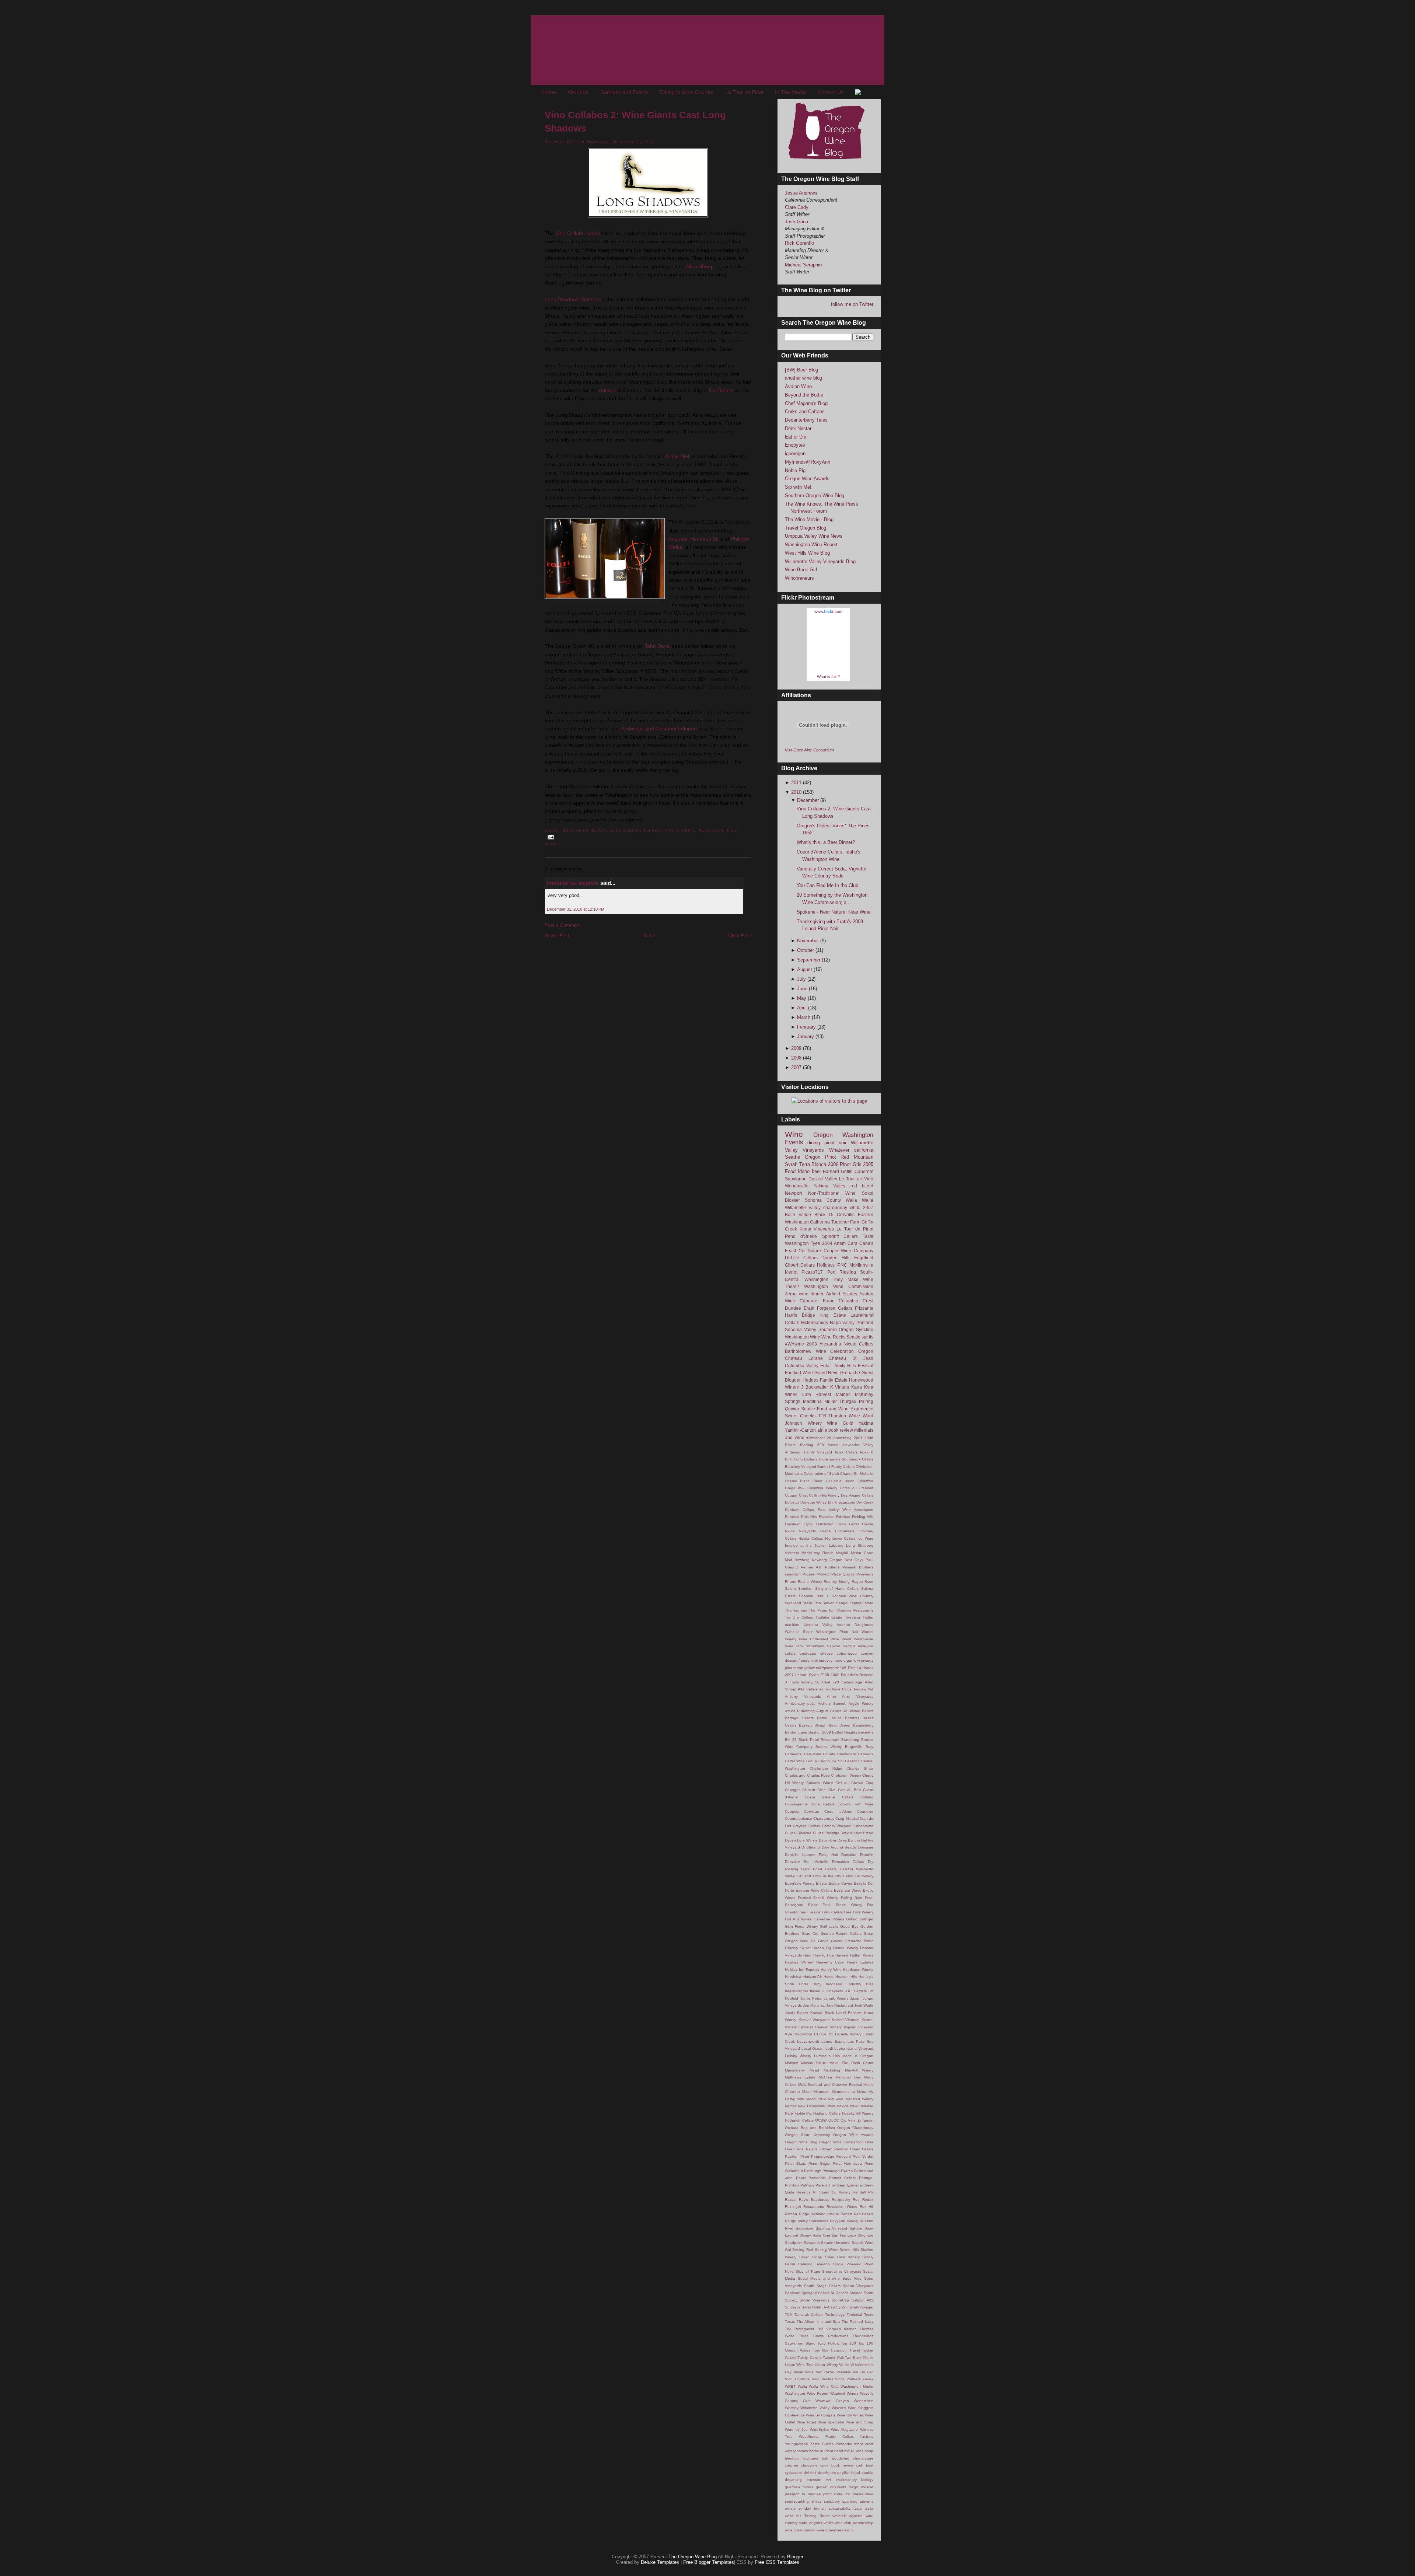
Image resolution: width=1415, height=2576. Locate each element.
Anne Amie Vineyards (850, 1697)
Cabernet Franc (817, 1301)
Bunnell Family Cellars (836, 1467)
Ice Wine (865, 1538)
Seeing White (826, 2250)
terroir (798, 1668)
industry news (831, 1660)
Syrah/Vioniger (861, 2307)
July (802, 979)
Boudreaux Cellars (857, 1459)
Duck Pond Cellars (819, 1869)
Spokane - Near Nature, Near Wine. (834, 912)
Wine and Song (860, 2422)
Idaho (804, 1171)
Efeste (821, 1883)
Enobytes (795, 445)
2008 (797, 1058)
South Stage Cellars (822, 2286)
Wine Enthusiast (813, 1639)
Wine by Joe (796, 2430)
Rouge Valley (796, 2221)
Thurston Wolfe (844, 1416)
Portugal (866, 2178)
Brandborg (850, 1740)
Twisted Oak (833, 2358)
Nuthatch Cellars (799, 2120)
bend (839, 2451)
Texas (790, 2322)
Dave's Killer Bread (857, 1833)
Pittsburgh (813, 2171)
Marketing (832, 2070)
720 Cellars (843, 1682)
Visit (809, 750)
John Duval (658, 646)
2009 (797, 1048)
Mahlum (792, 2063)
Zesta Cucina (822, 2444)
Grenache (850, 1373)
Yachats (867, 2437)
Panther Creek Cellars (854, 2149)
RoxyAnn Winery (844, 2221)
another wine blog (803, 378)
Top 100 (848, 2343)
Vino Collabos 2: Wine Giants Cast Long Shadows (635, 122)
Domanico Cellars (848, 1862)
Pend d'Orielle (801, 1236)
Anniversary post (800, 1704)
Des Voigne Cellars (857, 1495)
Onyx (859, 1560)
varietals (839, 2516)
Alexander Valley (858, 1445)
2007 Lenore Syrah (802, 1675)
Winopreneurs (799, 578)
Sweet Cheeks (800, 1416)
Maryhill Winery (859, 2070)
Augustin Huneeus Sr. (694, 539)
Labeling (836, 1545)
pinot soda (833, 2494)
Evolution (827, 1517)
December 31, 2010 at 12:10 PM (576, 909)
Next (848, 1560)
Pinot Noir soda (847, 2163)
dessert (791, 1660)
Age (859, 1682)
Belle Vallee (798, 1214)
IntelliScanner (796, 1991)
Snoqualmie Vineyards (842, 2271)
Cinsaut (809, 1790)
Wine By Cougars (821, 2415)
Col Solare (721, 390)
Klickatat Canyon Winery (820, 2027)
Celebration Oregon (852, 1351)
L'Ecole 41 (824, 2034)
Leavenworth (808, 2041)
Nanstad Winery (860, 2099)
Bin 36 (791, 1740)
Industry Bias (860, 1984)
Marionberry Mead (802, 2070)
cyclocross (794, 2473)
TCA (789, 2315)
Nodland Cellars (827, 2113)
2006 (833, 1164)
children (792, 2465)
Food (790, 1171)
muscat (867, 2487)
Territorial (854, 2315)
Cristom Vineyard (837, 1826)
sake (869, 2494)
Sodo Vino (852, 2278)
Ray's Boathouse (814, 2200)
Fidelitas (843, 1517)
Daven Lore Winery (801, 1840)
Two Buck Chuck (859, 2358)
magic (854, 2487)
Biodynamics (830, 1459)
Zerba (791, 1294)
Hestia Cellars (811, 1538)
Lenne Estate (834, 2041)
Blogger (795, 2557)
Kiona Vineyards (817, 1229)
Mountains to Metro (849, 2092)
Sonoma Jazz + (814, 1596)
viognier (815, 2523)
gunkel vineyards (831, 2487)
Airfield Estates (842, 1294)
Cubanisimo (863, 1826)
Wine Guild (840, 1423)
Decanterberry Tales (806, 420)
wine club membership (854, 2523)
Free (848, 1912)
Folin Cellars (832, 1912)
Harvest (842, 1955)
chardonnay (835, 1207)
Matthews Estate (800, 2077)
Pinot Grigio (819, 2163)
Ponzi (801, 2178)
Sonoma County (823, 1200)
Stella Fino (812, 1603)
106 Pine (848, 1668)
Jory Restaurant (840, 2005)
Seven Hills (849, 2250)
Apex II (867, 1452)
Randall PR (863, 2192)
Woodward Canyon (823, 1646)
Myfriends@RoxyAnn (808, 462)
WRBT (790, 2386)
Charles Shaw (860, 1768)
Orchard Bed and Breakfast (810, 2128)
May (802, 998)
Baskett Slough (813, 1725)
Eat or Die (796, 437)
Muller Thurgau (840, 1401)
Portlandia (817, 2178)
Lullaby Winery (798, 2056)
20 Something (839, 1438)
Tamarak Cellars (808, 2315)
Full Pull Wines (798, 1919)
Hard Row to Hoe (819, 1955)
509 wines (827, 1445)
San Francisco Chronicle (852, 2235)
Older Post (740, 936)
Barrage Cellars (799, 1718)
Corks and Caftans (805, 411)
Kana (857, 1387)
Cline (822, 1790)
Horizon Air (813, 1977)
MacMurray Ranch (817, 1553)
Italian (815, 1991)
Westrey (792, 2408)
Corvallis (846, 1214)
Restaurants (814, 2207)
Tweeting (853, 1617)
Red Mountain (857, 1157)
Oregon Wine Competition (841, 2142)
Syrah (791, 1164)
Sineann (823, 2264)
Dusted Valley (823, 1179)
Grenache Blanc (859, 1941)
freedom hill (808, 1660)
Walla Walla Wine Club (818, 2386)
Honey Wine (831, 1970)
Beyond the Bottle (804, 395)
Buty (869, 1747)
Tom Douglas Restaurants (851, 1610)
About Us (578, 92)
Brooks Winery (829, 1747)
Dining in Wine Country (687, 92)
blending (792, 2458)
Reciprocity (841, 2200)
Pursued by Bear (830, 2185)
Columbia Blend (840, 1481)
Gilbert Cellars (800, 1265)
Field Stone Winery (842, 1905)
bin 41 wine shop (859, 2451)
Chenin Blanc (797, 1481)
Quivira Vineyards (858, 1574)
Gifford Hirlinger (860, 1919)
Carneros (866, 1754)
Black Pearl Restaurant (819, 1740)
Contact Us (831, 92)
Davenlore (827, 1840)
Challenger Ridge (826, 1768)
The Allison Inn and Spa (818, 2322)
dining (814, 1143)
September (809, 960)
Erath (809, 1308)
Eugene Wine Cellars (814, 1890)
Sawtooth (812, 2243)
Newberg (802, 1560)
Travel (855, 2350)
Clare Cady (797, 207)
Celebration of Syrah (821, 1474)
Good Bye (849, 1926)
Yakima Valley (830, 1186)
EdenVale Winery (800, 1883)
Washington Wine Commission (839, 1286)
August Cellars (829, 1711)
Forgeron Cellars (835, 1308)
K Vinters (840, 1387)
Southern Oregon (836, 1329)
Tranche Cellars (799, 1617)
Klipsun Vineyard (859, 2027)
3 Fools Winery (799, 1682)
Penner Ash (812, 1567)
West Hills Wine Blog (807, 553)
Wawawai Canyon (832, 2401)
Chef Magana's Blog (806, 403)
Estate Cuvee (841, 1883)
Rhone (791, 1582)
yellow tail (813, 1668)
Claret (817, 1481)
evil (829, 2480)
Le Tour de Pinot (744, 92)
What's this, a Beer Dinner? (826, 842)
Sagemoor (804, 2228)
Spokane (793, 2293)
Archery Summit (832, 1704)
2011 (797, 783)
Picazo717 (812, 1272)
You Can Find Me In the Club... (830, 885)
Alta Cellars (808, 1689)
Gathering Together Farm (835, 1222)
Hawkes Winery (799, 1962)
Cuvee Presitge (826, 1833)
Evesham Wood (848, 1890)
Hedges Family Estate (825, 1380)
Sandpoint (794, 2243)
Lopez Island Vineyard (854, 2048)
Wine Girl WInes (850, 2415)
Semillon (805, 1589)
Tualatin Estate (829, 1617)
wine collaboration (800, 2530)
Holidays (826, 1265)
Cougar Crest (796, 1495)
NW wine (836, 2099)
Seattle (792, 1157)
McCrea (826, 2077)
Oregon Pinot (820, 1157)
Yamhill (849, 1646)
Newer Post (557, 936)
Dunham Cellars (799, 1510)
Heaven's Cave (830, 1962)
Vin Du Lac (863, 2372)
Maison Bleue (814, 2063)
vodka (829, 2523)
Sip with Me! (798, 487)
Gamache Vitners (829, 1919)
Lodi (829, 2048)
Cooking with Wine (855, 1804)
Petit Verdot (863, 2156)
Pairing (866, 1401)
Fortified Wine (799, 1373)
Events (794, 1142)
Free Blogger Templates (709, 2562)
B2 (845, 1711)
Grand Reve (827, 1373)
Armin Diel (677, 456)
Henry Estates (860, 1962)
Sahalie (856, 2228)
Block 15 (824, 1214)
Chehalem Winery (846, 1775)
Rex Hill (867, 2207)
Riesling (848, 1272)
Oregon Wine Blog (801, 2142)
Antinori (608, 390)
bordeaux (808, 1653)
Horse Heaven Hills (840, 1977)
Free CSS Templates (777, 2562)
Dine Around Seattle (839, 1847)
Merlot (791, 1272)
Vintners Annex (860, 2379)
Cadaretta (793, 1754)
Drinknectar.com (841, 1502)
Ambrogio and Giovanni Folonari (659, 729)
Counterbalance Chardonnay (810, 1818)
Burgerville (854, 1747)
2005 (868, 1164)
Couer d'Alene (838, 1811)
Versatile (844, 2372)
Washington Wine (803, 1337)
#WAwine (794, 1344)
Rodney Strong (837, 1582)
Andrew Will (863, 1689)
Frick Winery (863, 1912)
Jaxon (855, 1998)
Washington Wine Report (811, 544)
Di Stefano (811, 1847)
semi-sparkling (797, 2501)
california (864, 1150)
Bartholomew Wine (806, 1351)
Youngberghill (796, 2444)
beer (816, 1171)
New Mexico (838, 2106)
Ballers (599, 830)
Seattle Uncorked (836, 2243)
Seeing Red (803, 2250)
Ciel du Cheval (849, 1783)
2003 (812, 1344)
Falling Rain (852, 1898)
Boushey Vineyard (801, 1467)
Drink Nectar (798, 428)
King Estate (833, 1315)
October (806, 950)
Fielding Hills (863, 1517)
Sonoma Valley (801, 1329)
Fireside (814, 1912)
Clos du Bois (850, 1790)
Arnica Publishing (800, 1711)
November (809, 941)
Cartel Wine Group (801, 1761)
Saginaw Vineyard (831, 2228)
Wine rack (794, 1646)
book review (841, 1430)
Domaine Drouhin (857, 1855)
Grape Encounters (837, 1531)
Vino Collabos (680, 830)
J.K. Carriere (856, 1991)
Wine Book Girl (801, 570)
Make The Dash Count (852, 2063)
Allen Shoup (700, 266)
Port (831, 1272)
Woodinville (797, 1186)
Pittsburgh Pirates (838, 2171)
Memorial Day (848, 2077)
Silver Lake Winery (842, 2257)
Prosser (809, 1574)
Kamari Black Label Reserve (836, 2013)
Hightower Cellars (840, 1538)
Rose (869, 1582)
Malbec (843, 1394)
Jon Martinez (814, 2005)
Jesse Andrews (801, 193)
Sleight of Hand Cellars (837, 1589)
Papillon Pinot (797, 2156)
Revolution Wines (842, 2207)
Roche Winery (810, 1582)
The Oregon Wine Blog (693, 2557)
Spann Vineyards (858, 2286)
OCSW (821, 2120)
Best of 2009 (820, 1732)
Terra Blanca (813, 1164)
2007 (797, 1067)
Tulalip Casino (809, 2358)
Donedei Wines (813, 1502)
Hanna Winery (846, 1948)
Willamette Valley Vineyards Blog (820, 561)
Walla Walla (860, 1200)
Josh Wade (864, 2005)
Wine (732, 830)
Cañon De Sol (831, 1761)
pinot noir (836, 1143)
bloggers (811, 2458)
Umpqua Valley (818, 1625)
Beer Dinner (840, 1725)
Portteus (832, 1567)
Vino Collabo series (578, 233)
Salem (790, 1589)
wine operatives (830, 2530)
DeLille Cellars (801, 1258)
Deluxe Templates (660, 2562)
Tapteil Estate (862, 1603)
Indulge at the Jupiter (806, 1545)
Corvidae (812, 1811)
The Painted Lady (857, 2322)
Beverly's (866, 1732)
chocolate (809, 2465)
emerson (814, 2480)
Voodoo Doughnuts (855, 1625)
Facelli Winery (826, 1898)
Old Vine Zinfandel (857, 2120)
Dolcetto (792, 1502)
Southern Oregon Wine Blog (815, 495)
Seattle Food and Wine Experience (837, 1409)
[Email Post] (550, 836)
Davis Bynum (849, 1840)
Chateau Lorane (804, 1358)
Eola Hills (809, 1517)
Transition (838, 2350)
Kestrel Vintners (846, 2020)
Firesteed (793, 1524)
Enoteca (792, 1517)
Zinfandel (844, 2444)
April (803, 1008)
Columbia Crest (856, 1301)
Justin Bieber (796, 2013)
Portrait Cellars (843, 2178)
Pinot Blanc (795, 2163)
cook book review (837, 2465)
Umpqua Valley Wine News (814, 536)
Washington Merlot (857, 2386)
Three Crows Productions (824, 2336)
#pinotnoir (830, 1668)
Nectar (790, 2106)
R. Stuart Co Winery (832, 2192)
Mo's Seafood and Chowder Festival (830, 2085)
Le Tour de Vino (856, 1179)
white (855, 1207)
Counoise (865, 1811)
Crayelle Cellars (806, 1826)
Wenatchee (864, 2401)
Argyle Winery (861, 1704)
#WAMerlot (815, 1438)
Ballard (855, 1711)
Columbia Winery (822, 1488)
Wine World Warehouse (852, 1639)
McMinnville (861, 1265)
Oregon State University (807, 2135)
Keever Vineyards (814, 2020)
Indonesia (834, 1984)
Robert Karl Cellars (857, 2214)
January (806, 1036)
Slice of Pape (808, 2271)
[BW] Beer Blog (801, 370)
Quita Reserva (798, 2192)
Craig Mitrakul (847, 1818)
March (804, 1017)
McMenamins (815, 1322)
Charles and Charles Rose (807, 1775)
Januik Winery (836, 1998)
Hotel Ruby (810, 1984)
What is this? (828, 677)
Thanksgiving (796, 1610)
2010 (797, 792)
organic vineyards (858, 1660)
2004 (827, 1243)
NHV (822, 2099)
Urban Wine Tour (799, 2365)
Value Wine (804, 2372)
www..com (828, 611)
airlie (822, 1430)
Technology (835, 2315)
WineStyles (819, 2430)
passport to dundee (803, 2494)
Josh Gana (796, 222)
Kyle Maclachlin (799, 2034)
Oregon (823, 1135)
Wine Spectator (831, 2422)
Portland (865, 1322)
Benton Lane (796, 1732)
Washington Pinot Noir (837, 1632)
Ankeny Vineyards (803, 1697)
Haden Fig (822, 1948)
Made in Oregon (858, 2056)
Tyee (815, 1243)
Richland (818, 2214)
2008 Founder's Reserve (852, 1675)
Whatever (839, 1150)
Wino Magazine (845, 2430)
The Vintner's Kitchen (837, 2329)
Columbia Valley (802, 1366)
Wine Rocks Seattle (841, 1337)
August (805, 969)
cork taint (865, 2465)
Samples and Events (625, 92)
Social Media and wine (819, 2278)
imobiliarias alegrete (573, 883)
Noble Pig (795, 470)
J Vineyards (833, 1991)
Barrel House (829, 1718)
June (803, 989)
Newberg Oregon (827, 1560)
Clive (832, 1790)
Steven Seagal (835, 1603)
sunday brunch (812, 2508)
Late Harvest (817, 1394)
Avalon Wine (798, 386)
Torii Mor (820, 2350)
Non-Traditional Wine (832, 1193)
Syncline (865, 1329)
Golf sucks (829, 1926)
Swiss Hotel (811, 2307)
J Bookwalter (815, 1387)
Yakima (866, 1423)
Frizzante (864, 1308)
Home (549, 92)
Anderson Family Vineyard (808, 1452)
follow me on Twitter (852, 304)
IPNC (842, 1265)
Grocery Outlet (798, 1948)
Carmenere (847, 1754)
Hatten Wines (862, 1955)
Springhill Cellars (815, 2293)
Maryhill (842, 1553)
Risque (833, 2214)
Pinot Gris (851, 1164)
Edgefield (864, 1258)
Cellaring (852, 1761)
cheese (827, 1653)
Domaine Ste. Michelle (806, 1862)
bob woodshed (836, 2458)
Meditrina (812, 1401)
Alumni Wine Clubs (836, 1689)
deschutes (827, 2473)
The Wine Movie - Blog (809, 519)
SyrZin (841, 2307)
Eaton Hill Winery (858, 1876)
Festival (866, 1366)
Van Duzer (825, 2372)
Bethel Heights (845, 1732)
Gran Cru (810, 1933)
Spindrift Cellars (840, 1236)
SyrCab (829, 2307)
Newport (793, 1193)
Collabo (867, 1797)
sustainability (840, 2508)
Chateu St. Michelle (857, 1474)
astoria (802, 2451)
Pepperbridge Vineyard (831, 2156)
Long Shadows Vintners (572, 299)
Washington (711, 830)
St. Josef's (839, 2293)
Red (856, 2200)
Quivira (792, 1409)
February (807, 1027)
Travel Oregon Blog (806, 528)
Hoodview (793, 1977)
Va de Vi (846, 2365)
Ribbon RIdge (797, 2214)
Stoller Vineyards (815, 2300)
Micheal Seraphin (803, 265)
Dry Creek (865, 1502)
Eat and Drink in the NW (819, 1876)
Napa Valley (842, 1322)
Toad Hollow (828, 2343)
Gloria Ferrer (848, 1524)
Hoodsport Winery (858, 1970)
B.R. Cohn (794, 1459)
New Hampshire (811, 2106)
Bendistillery (863, 1725)
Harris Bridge (800, 1315)
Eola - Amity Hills (838, 1366)
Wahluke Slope (799, 1632)
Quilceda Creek (860, 2185)
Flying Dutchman (819, 1524)
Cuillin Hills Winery (824, 1495)
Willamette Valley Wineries (823, 2408)
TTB (822, 1416)
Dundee (793, 1308)
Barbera (811, 1459)
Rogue (857, 1582)
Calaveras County (820, 1754)
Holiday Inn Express (802, 1970)
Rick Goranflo (799, 243)
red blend (862, 1186)
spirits (867, 1337)
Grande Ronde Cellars (841, 1933)
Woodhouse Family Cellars (826, 2437)
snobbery (832, 2501)
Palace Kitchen (819, 2149)
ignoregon (795, 453)
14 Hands (865, 1668)
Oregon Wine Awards (807, 479)
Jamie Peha (811, 1998)
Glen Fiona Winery (801, 1926)
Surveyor (792, 2307)
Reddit (868, 2200)
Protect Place (829, 1574)
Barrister (852, 1718)
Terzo (869, 2315)
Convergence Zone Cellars (810, 1804)
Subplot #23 (862, 2300)
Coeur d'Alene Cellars (829, 1797)
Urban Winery (826, 2365)
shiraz (816, 2501)
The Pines (818, 1610)
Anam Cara (846, 1243)
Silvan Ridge (811, 2257)
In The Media (790, 92)
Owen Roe (794, 2149)
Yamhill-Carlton (800, 1430)
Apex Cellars (846, 1452)
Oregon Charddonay (855, 2128)
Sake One (821, 2235)
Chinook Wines (820, 1783)
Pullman (807, 2185)
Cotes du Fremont (857, 1488)
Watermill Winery (844, 2393)
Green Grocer (830, 1941)
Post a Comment (563, 925)
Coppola (792, 1811)
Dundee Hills (836, 1258)
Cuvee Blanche (798, 1833)
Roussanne (819, 2221)
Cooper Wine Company (848, 1251)
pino (789, 1668)
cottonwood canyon (855, 1653)
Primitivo (792, 2185)
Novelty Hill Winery (858, 2113)
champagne (863, 2458)
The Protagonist (799, 2329)
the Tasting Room (813, 2516)
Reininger (793, 2207)
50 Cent (823, 1682)
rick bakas (854, 2494)
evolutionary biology (855, 2480)
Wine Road (806, 2422)
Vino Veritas (822, 2379)
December (809, 800)
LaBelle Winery (848, 2034)
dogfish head (849, 2473)
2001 (858, 1438)
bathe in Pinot (821, 2451)
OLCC (834, 2120)
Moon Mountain (816, 2092)
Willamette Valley (803, 1207)
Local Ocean (813, 2048)
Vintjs (840, 2379)
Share (551, 843)
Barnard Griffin (838, 1171)
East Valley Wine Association (845, 1510)
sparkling (850, 2501)
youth (849, 2530)
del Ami (810, 2473)
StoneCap (840, 2300)
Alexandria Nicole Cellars (847, 1344)
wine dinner (811, 1294)
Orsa (869, 2142)
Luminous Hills (827, 2056)
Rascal (791, 2200)
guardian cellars (799, 2487)
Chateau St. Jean (851, 1358)
